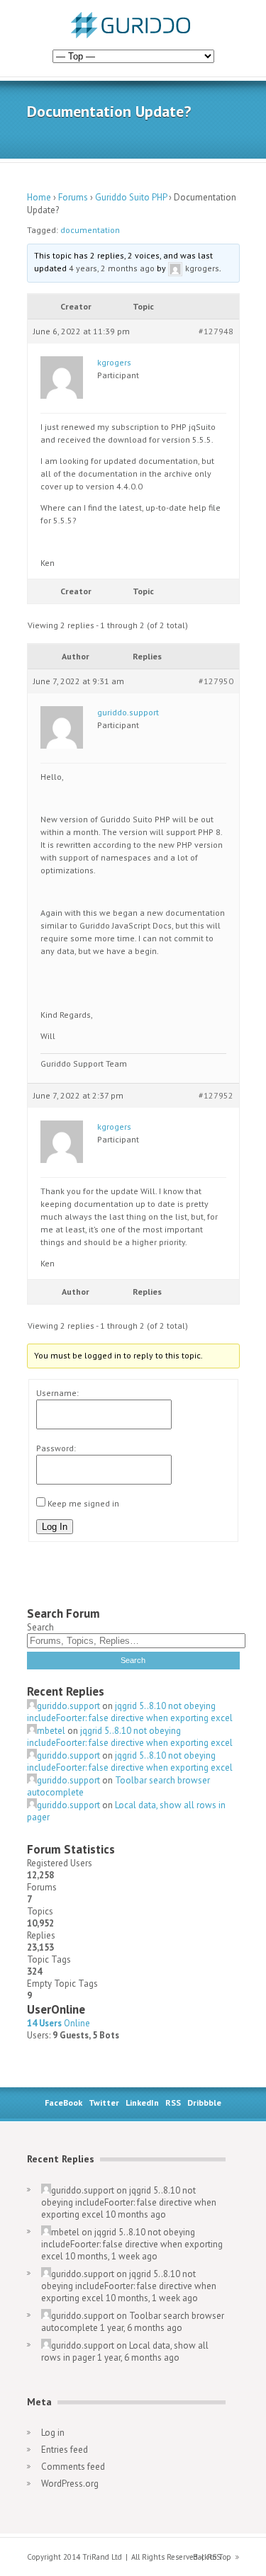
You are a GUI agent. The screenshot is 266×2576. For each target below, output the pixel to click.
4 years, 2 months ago (112, 268)
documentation (90, 230)
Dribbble (204, 2103)
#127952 (216, 1095)
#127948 (216, 331)
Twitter (104, 2103)
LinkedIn (142, 2103)
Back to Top (212, 2557)
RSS (173, 2103)
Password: (56, 1448)
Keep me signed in (83, 1503)
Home (39, 197)
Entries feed (65, 2450)
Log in (53, 2433)
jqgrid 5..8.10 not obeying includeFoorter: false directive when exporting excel (130, 1712)
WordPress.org (70, 2484)
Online (59, 2023)
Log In (55, 1527)
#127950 (216, 681)
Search (40, 1627)
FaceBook (63, 2103)
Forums (73, 197)
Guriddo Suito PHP (131, 197)
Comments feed (73, 2467)
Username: (57, 1393)
